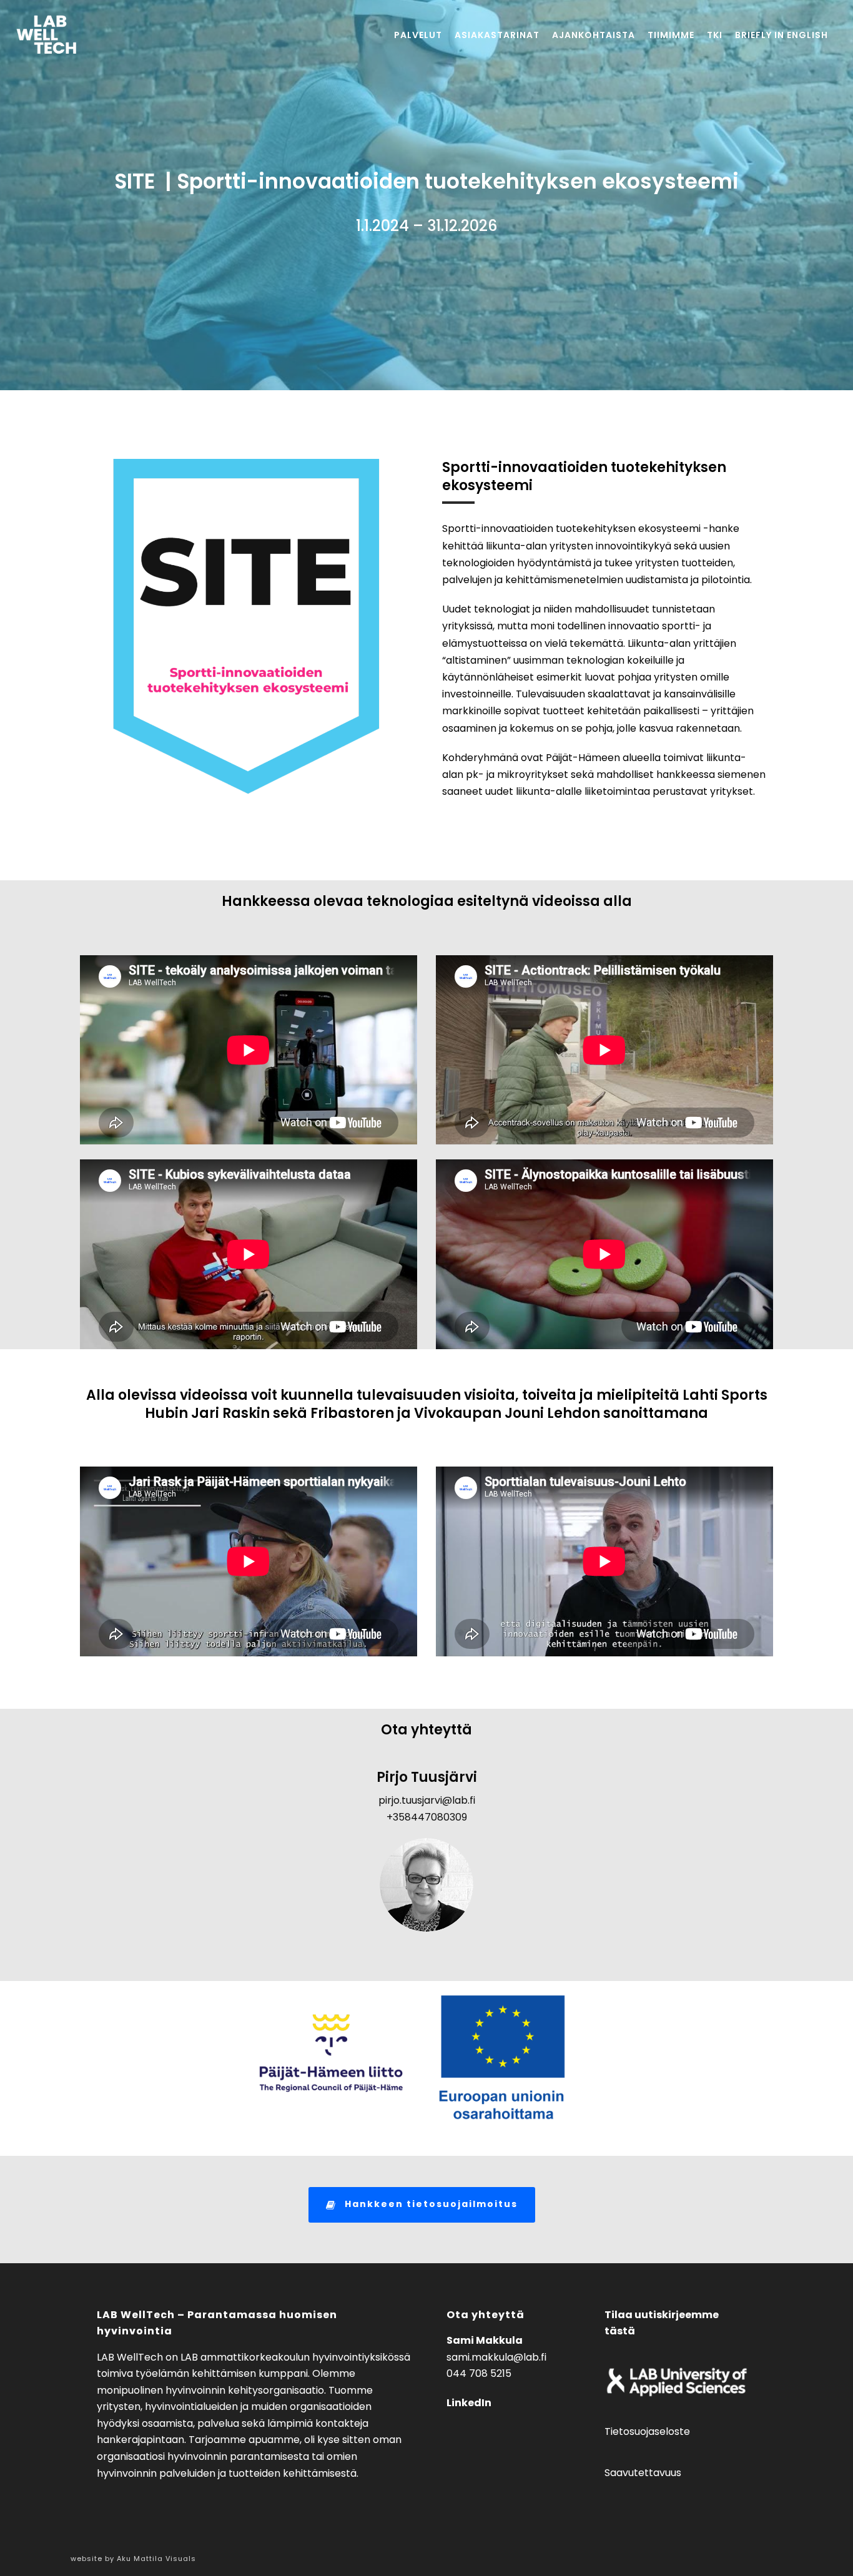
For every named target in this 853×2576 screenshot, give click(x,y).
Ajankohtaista (594, 35)
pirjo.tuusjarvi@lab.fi (427, 1800)
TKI (715, 35)
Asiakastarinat (497, 35)
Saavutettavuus (643, 2473)
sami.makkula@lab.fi (496, 2357)
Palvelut (418, 35)
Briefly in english (782, 35)
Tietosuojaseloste (647, 2431)
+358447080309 (427, 1817)
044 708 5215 (479, 2373)
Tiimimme (671, 35)
